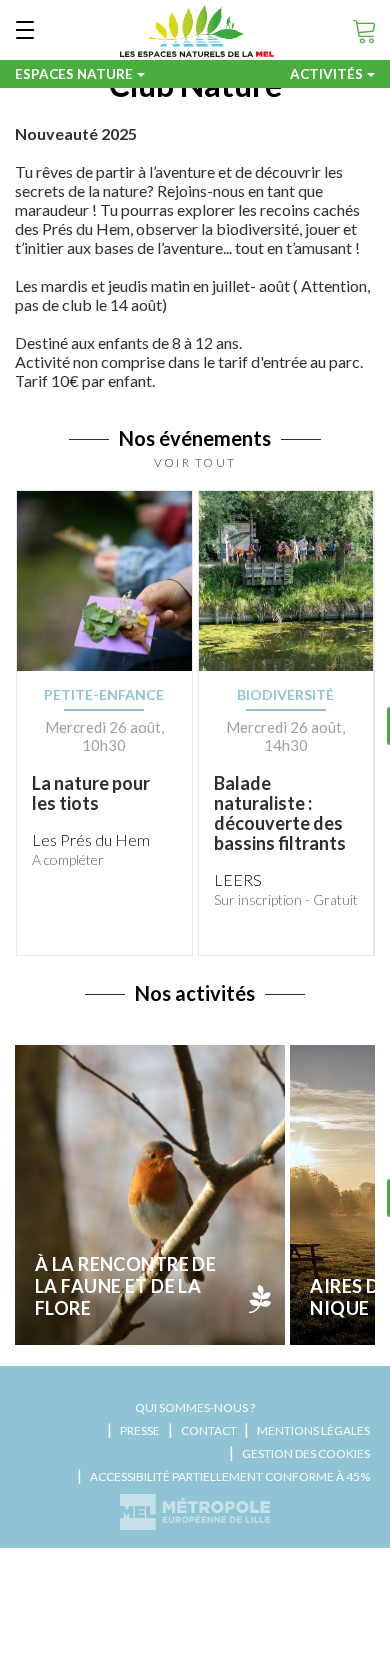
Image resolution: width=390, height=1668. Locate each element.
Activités (326, 74)
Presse (140, 1430)
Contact (209, 1430)
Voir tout (195, 462)
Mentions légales (313, 1430)
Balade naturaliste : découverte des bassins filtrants (280, 813)
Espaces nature (74, 74)
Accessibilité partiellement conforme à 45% (230, 1476)
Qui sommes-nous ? (195, 1407)
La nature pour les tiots (91, 793)
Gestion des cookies (306, 1453)
